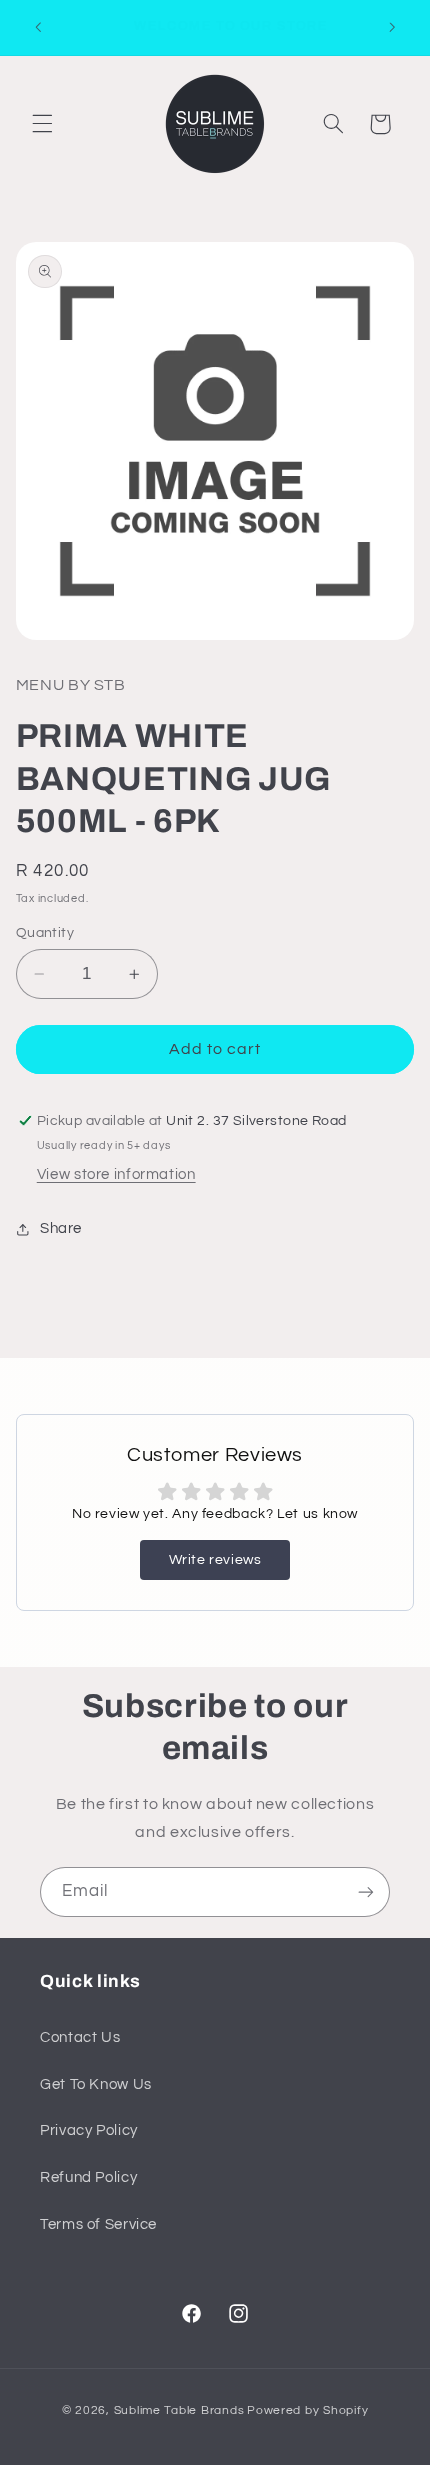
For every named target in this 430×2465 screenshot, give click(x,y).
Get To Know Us (96, 2084)
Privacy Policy (89, 2130)
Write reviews (215, 1560)
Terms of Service (98, 2224)
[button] (42, 124)
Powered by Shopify (307, 2410)
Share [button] (61, 1228)
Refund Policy (88, 2177)
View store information (116, 1174)
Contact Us (80, 2037)
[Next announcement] (392, 27)
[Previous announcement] (38, 27)
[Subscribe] (366, 1891)
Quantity (45, 933)
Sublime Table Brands (179, 2410)
